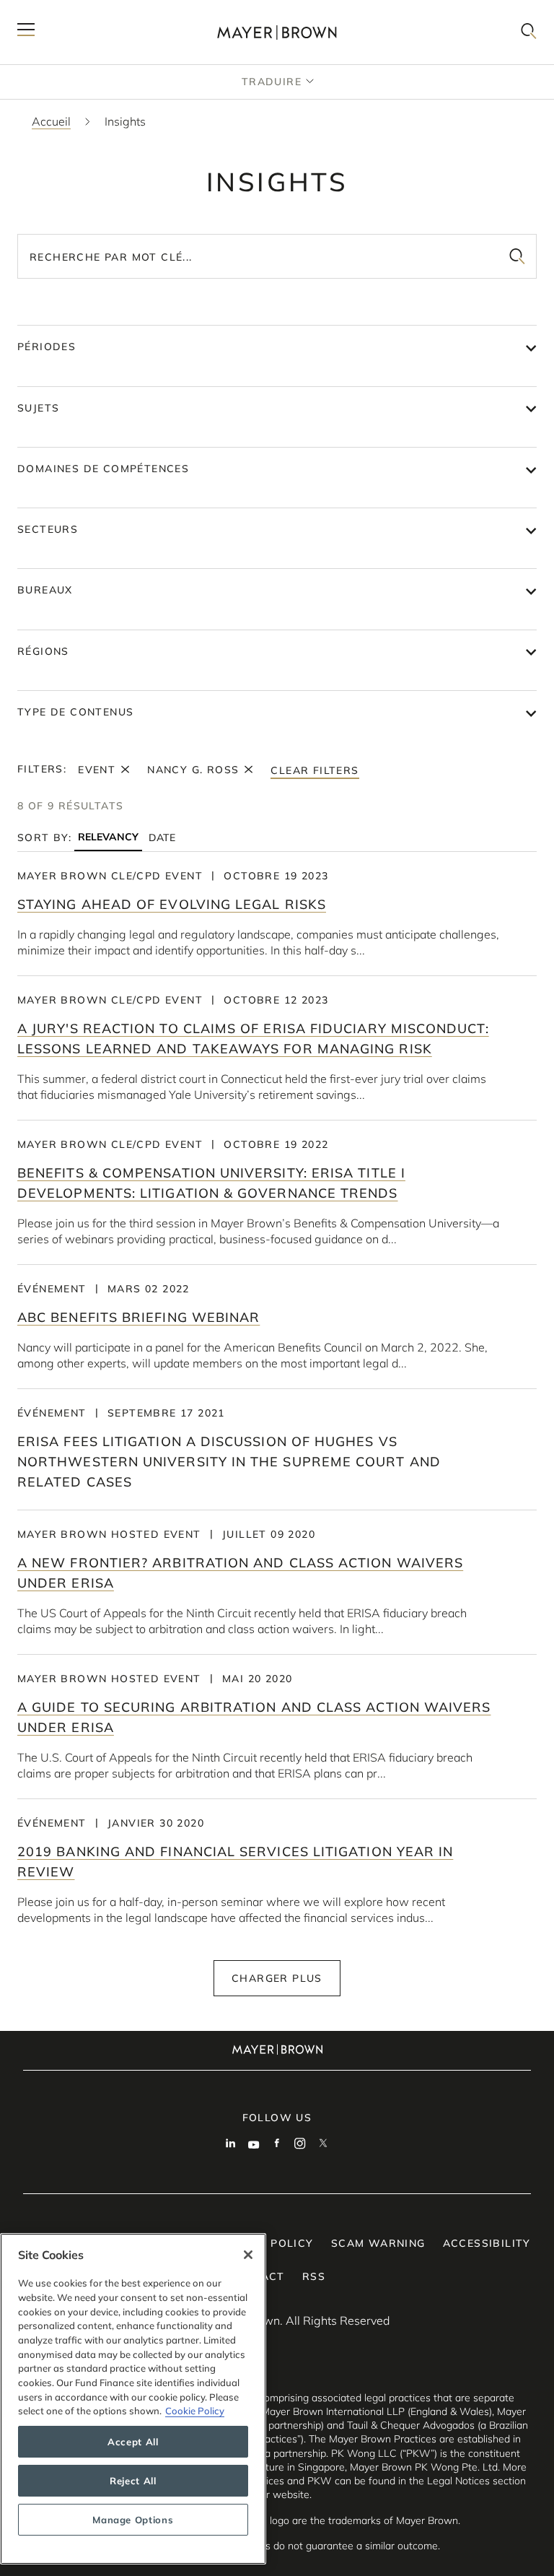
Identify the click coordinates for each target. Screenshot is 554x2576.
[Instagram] (300, 2145)
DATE (162, 837)
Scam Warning (378, 2243)
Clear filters (315, 770)
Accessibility (487, 2243)
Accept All (133, 2442)
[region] (133, 2399)
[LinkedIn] (231, 2145)
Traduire (272, 82)
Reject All (133, 2481)
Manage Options (133, 2520)
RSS (314, 2276)
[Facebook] (277, 2145)
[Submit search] (517, 256)
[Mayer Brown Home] (277, 32)
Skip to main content (70, 12)
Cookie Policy (195, 2411)
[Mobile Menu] (26, 32)
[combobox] (277, 256)
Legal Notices (458, 2481)
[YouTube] (254, 2145)
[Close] (248, 2255)
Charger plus (277, 1978)
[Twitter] (323, 2145)
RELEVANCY (108, 837)
